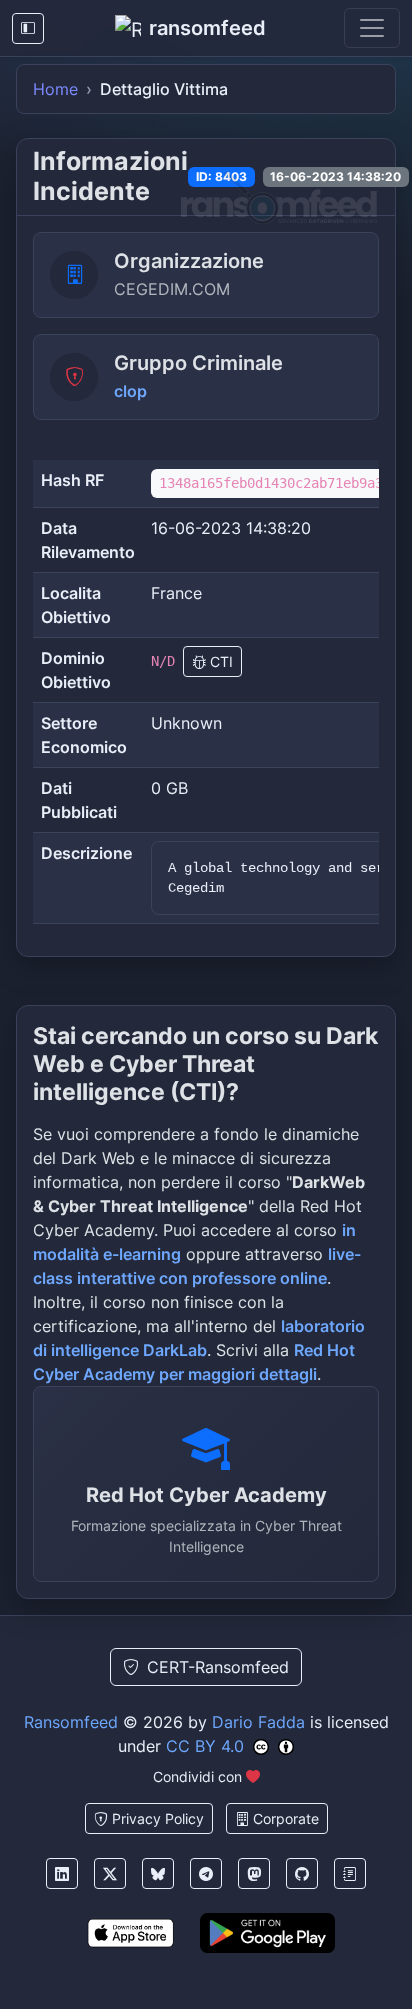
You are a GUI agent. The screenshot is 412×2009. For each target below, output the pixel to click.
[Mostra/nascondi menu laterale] (28, 28)
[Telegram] (206, 1873)
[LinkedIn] (62, 1873)
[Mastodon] (254, 1873)
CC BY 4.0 (205, 1746)
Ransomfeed (71, 1722)
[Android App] (267, 1933)
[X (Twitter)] (110, 1873)
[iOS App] (130, 1933)
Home (55, 89)
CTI (219, 661)
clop (130, 391)
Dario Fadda (258, 1722)
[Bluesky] (158, 1873)
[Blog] (350, 1873)
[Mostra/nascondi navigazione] (372, 28)
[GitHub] (302, 1873)
